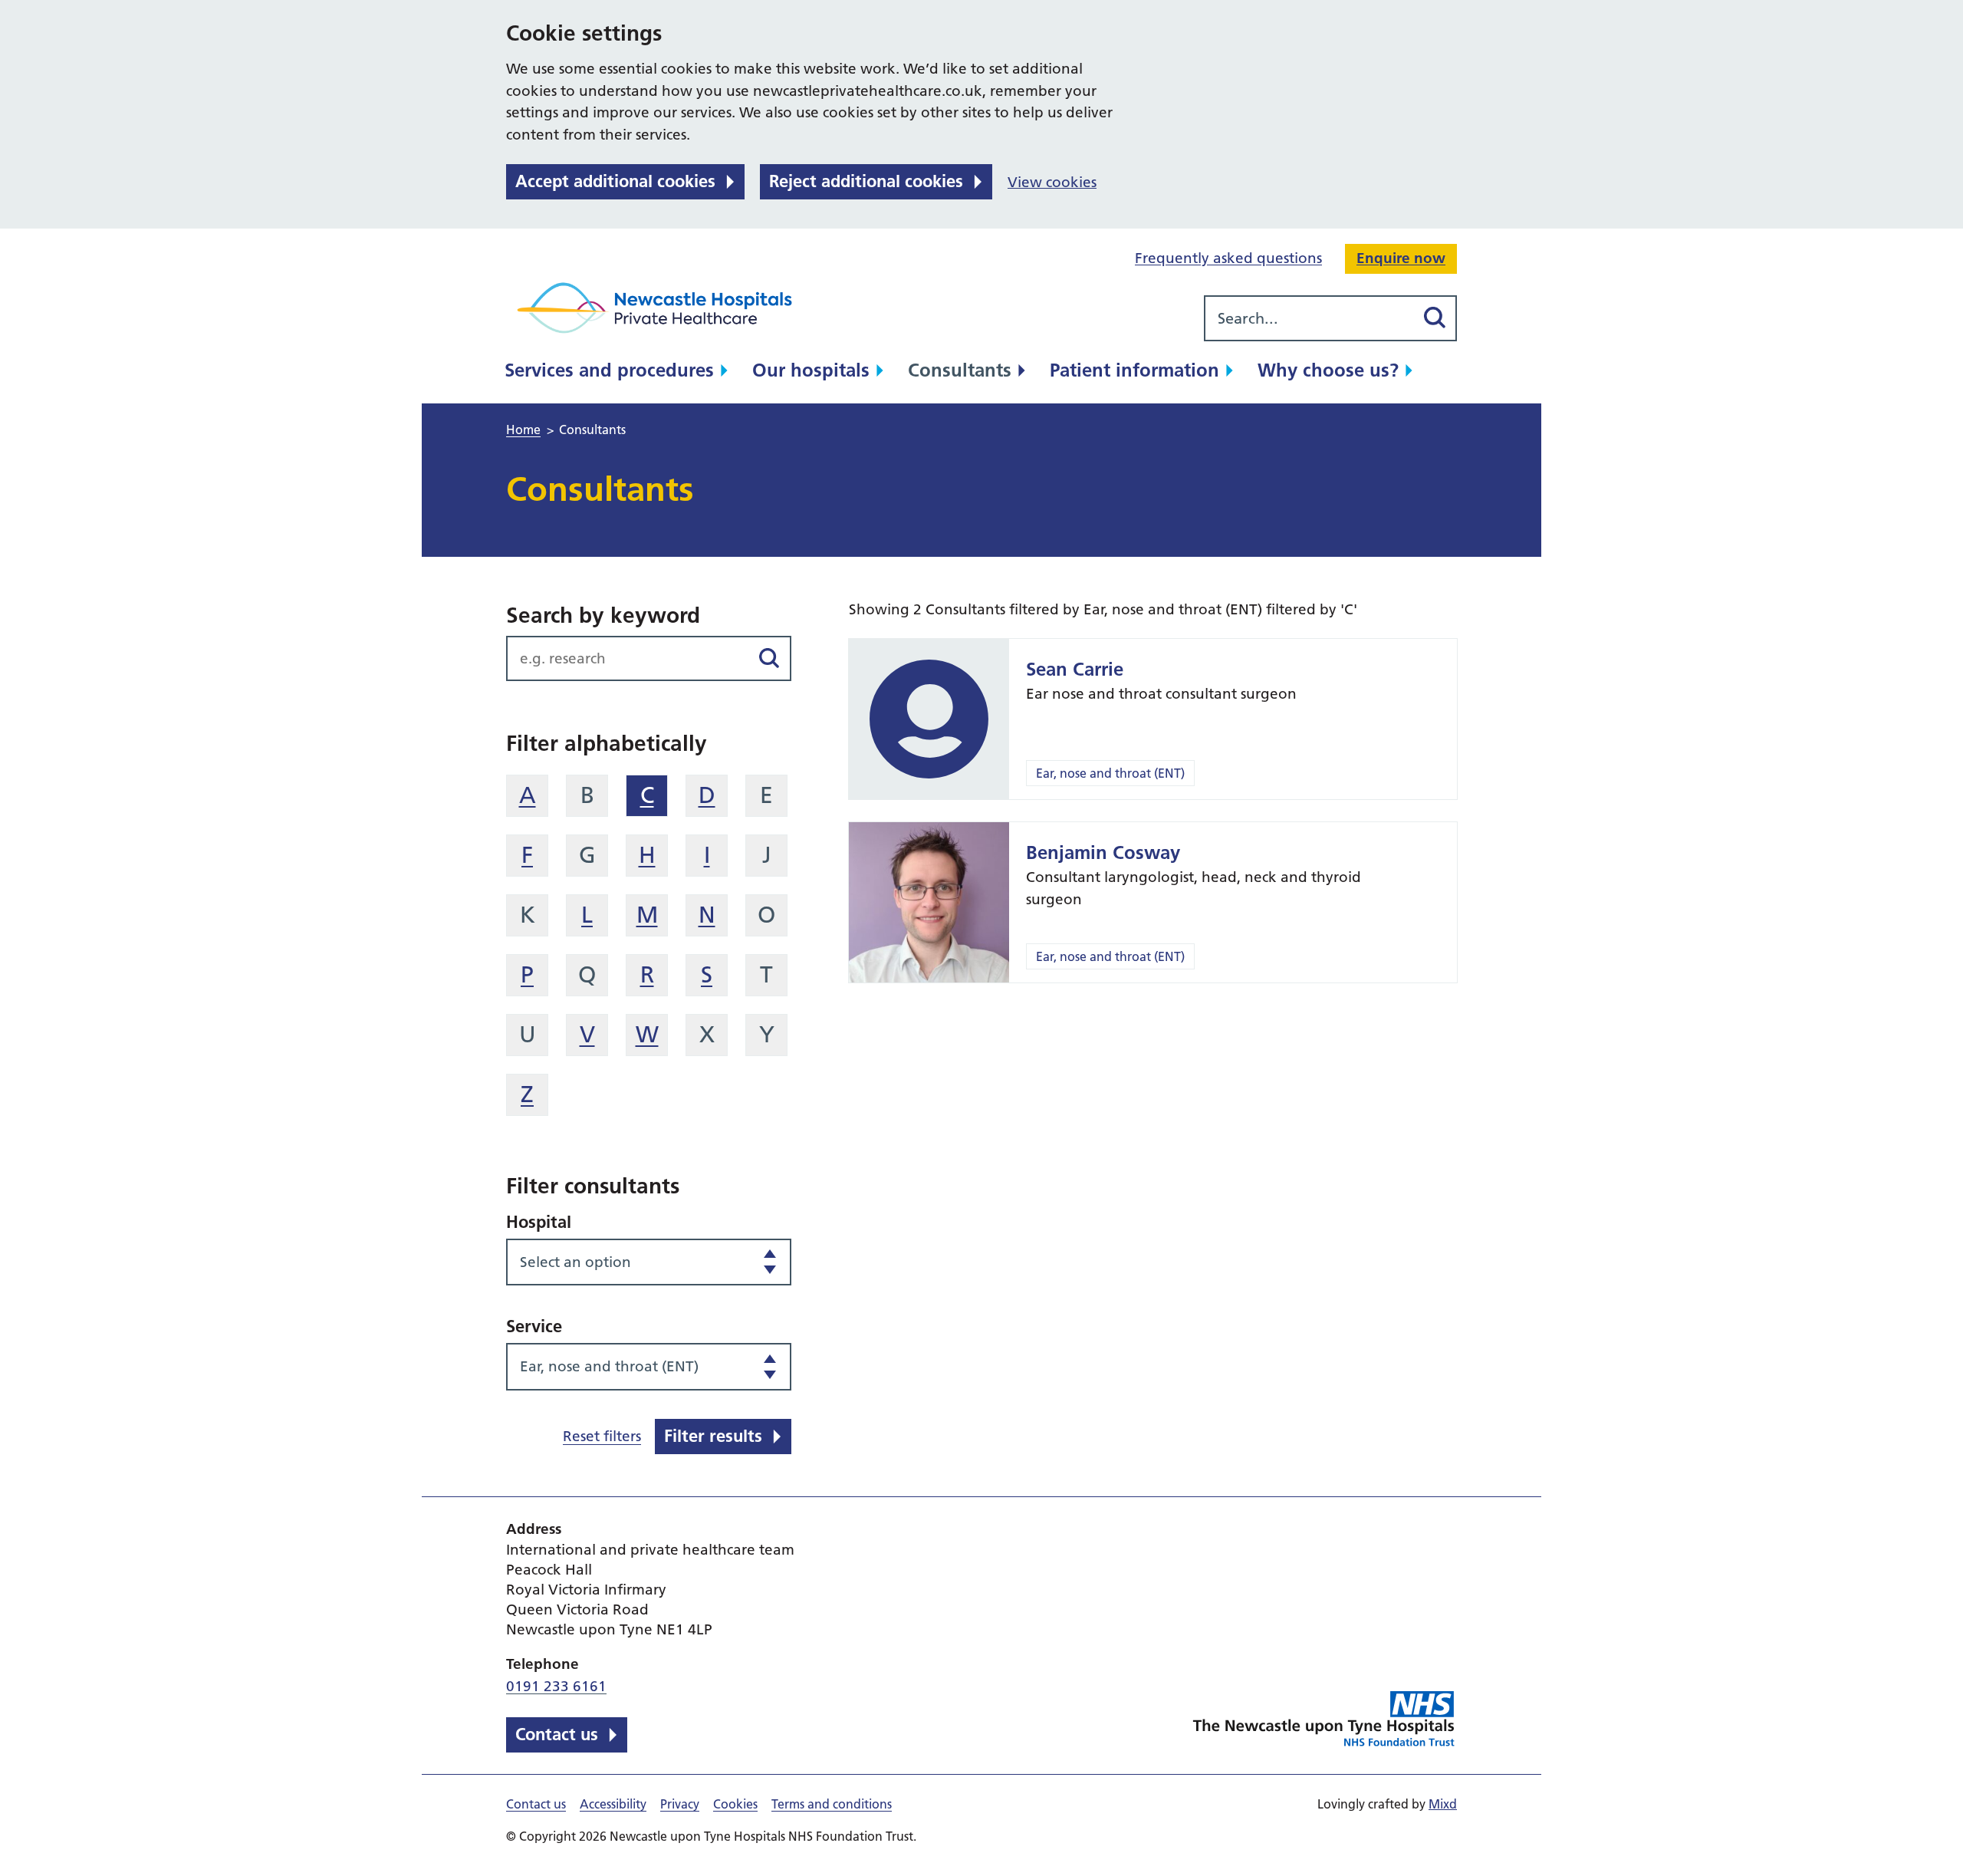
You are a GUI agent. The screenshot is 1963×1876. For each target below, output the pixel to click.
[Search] (1434, 318)
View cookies (1052, 182)
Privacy (680, 1804)
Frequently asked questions (1228, 258)
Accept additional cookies (615, 181)
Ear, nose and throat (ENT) (1110, 773)
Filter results (713, 1436)
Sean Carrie (1075, 669)
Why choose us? (1328, 370)
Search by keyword (603, 615)
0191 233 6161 (556, 1686)
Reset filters (602, 1436)
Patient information (1134, 370)
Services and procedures (609, 370)
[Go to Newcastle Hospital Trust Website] (1325, 1721)
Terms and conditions (832, 1804)
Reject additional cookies (866, 181)
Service (534, 1326)
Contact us (557, 1734)
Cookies (735, 1804)
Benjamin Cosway (1103, 852)
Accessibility (613, 1804)
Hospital (539, 1222)
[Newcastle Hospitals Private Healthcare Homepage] (659, 308)
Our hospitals (811, 370)
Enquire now (1401, 258)
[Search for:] (1309, 318)
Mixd (1443, 1804)
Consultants (960, 370)
